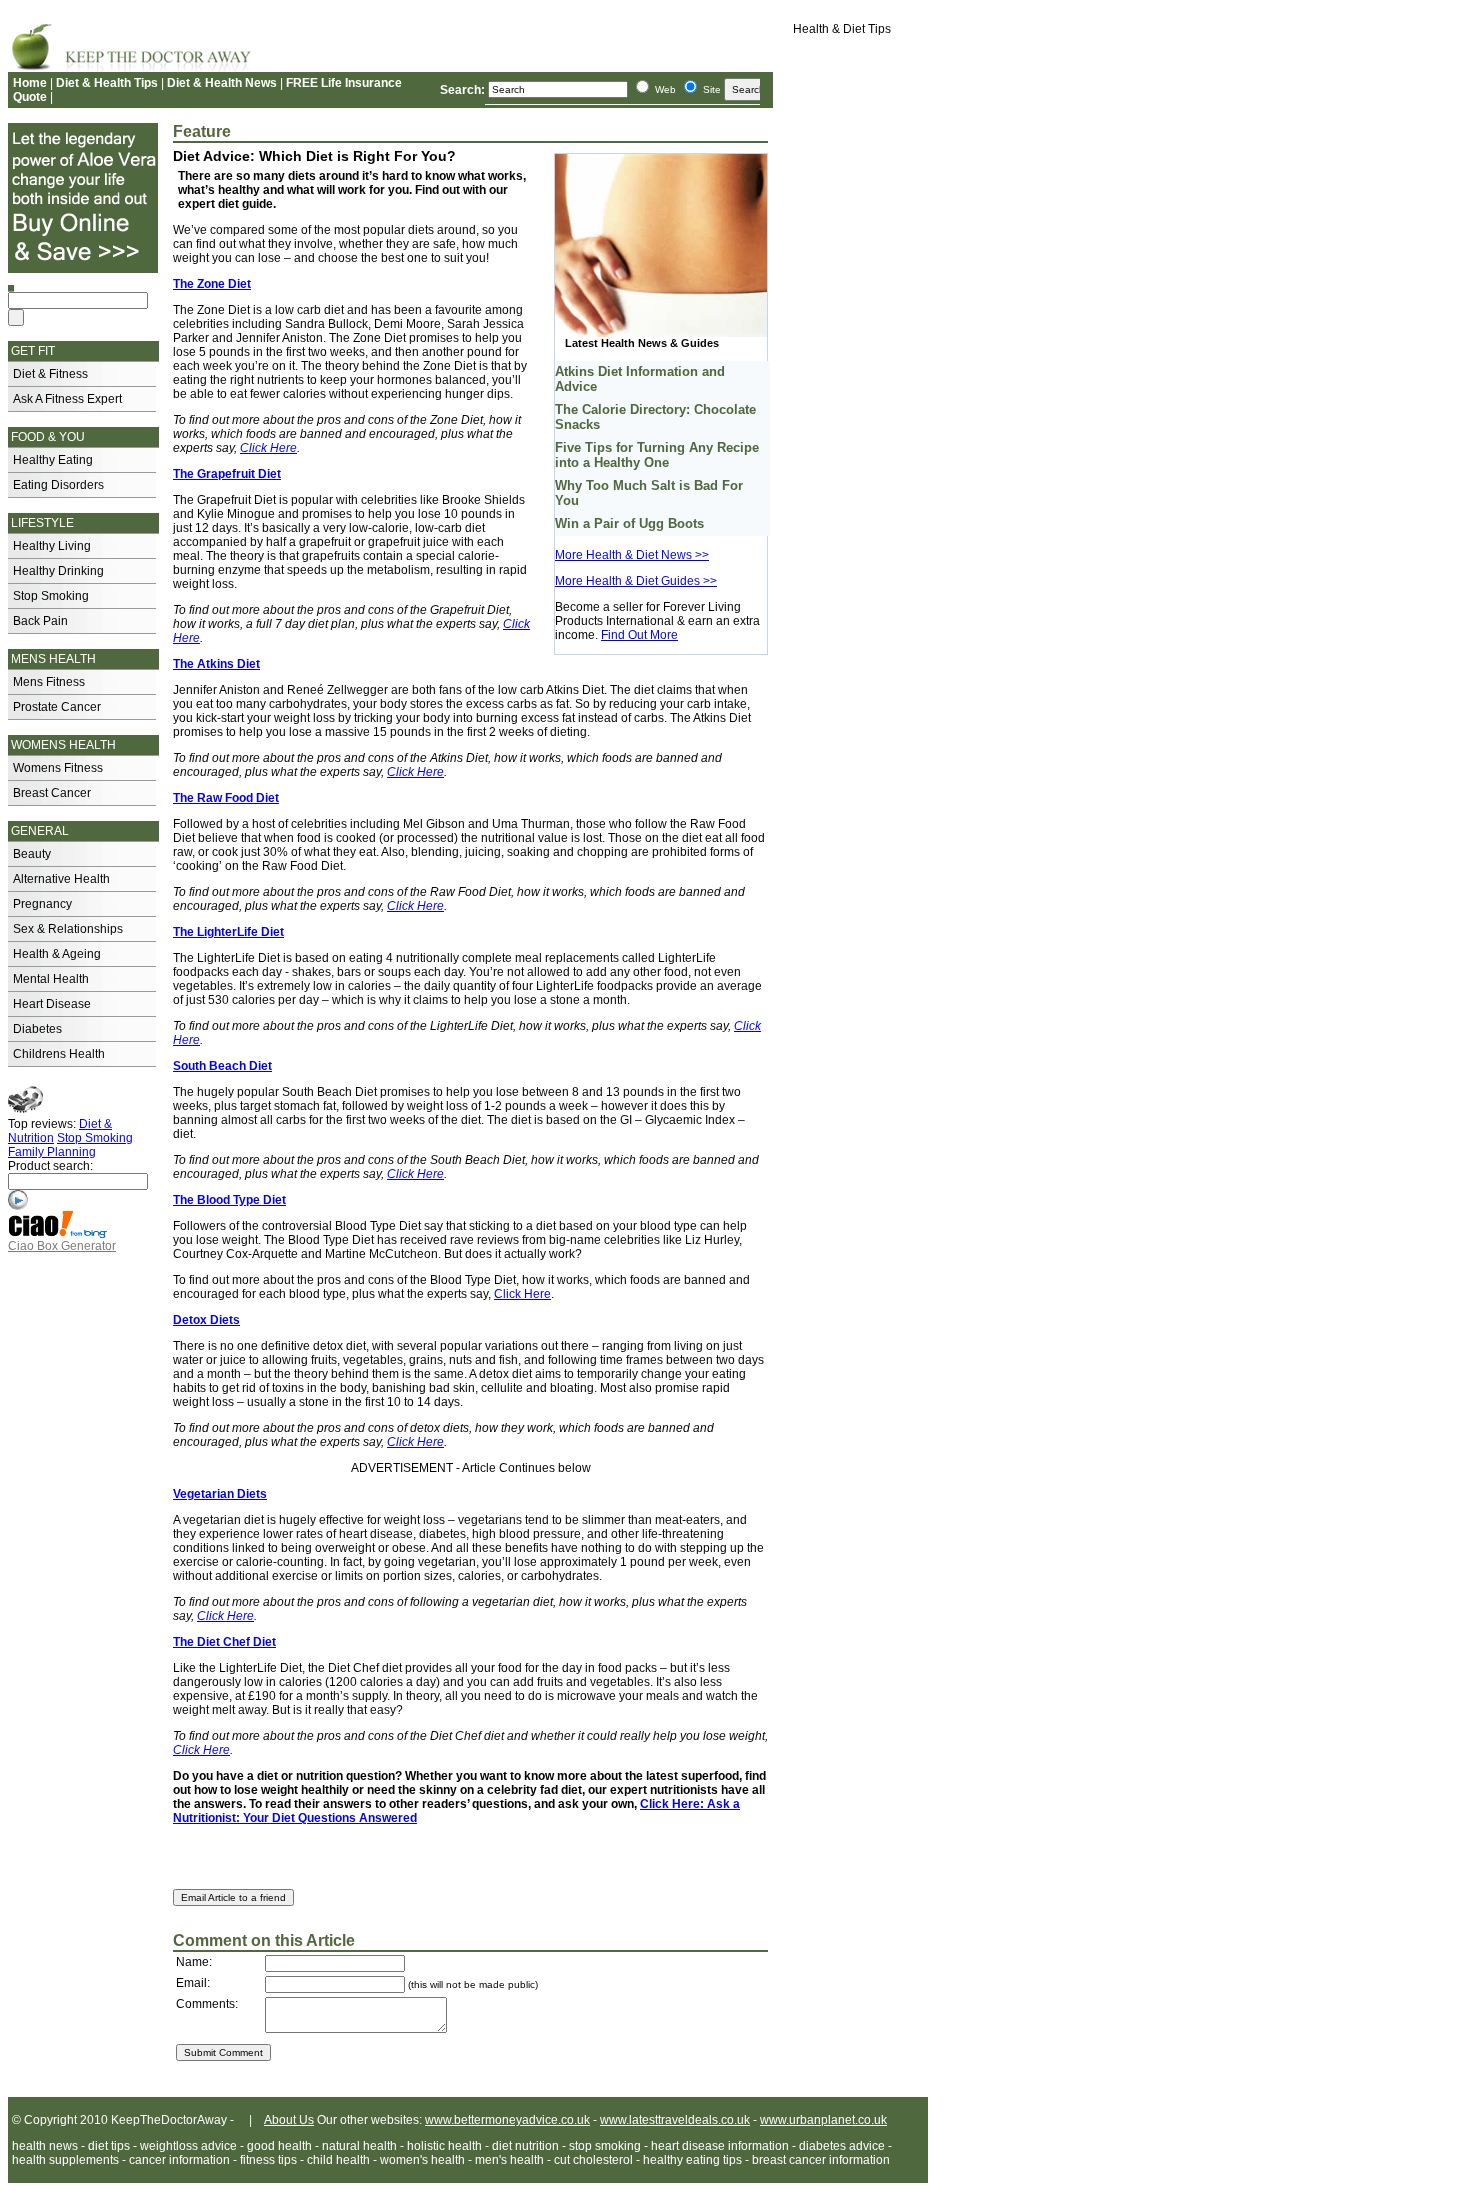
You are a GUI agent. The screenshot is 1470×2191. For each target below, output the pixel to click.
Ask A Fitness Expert (67, 399)
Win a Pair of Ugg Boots (629, 523)
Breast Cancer (52, 793)
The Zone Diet (212, 284)
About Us (289, 2120)
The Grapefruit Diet (227, 474)
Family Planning (52, 1152)
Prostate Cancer (57, 707)
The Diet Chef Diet (224, 1642)
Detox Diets (206, 1320)
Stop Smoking (51, 596)
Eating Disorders (58, 485)
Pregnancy (42, 904)
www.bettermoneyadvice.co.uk (507, 2120)
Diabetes (37, 1029)
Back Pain (40, 621)
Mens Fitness (49, 682)
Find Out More (639, 635)
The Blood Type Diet (229, 1200)
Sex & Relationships (68, 929)
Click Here (415, 906)
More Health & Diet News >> (632, 555)
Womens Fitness (58, 768)
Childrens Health (59, 1054)
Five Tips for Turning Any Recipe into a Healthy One (657, 455)
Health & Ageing (57, 954)
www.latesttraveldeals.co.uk (675, 2120)
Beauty (32, 854)
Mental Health (51, 979)
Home (30, 83)
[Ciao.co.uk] (58, 1235)
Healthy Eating (53, 460)
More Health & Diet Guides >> (636, 581)
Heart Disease (52, 1004)
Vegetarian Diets (220, 1494)
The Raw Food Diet (226, 798)
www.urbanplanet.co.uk (823, 2120)
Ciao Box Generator (62, 1246)
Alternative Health (61, 879)
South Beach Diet (222, 1066)
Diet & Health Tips (107, 83)
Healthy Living (52, 546)
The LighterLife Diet (228, 932)
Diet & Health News (222, 83)
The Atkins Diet (216, 664)
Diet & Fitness (50, 374)
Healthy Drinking (58, 571)
